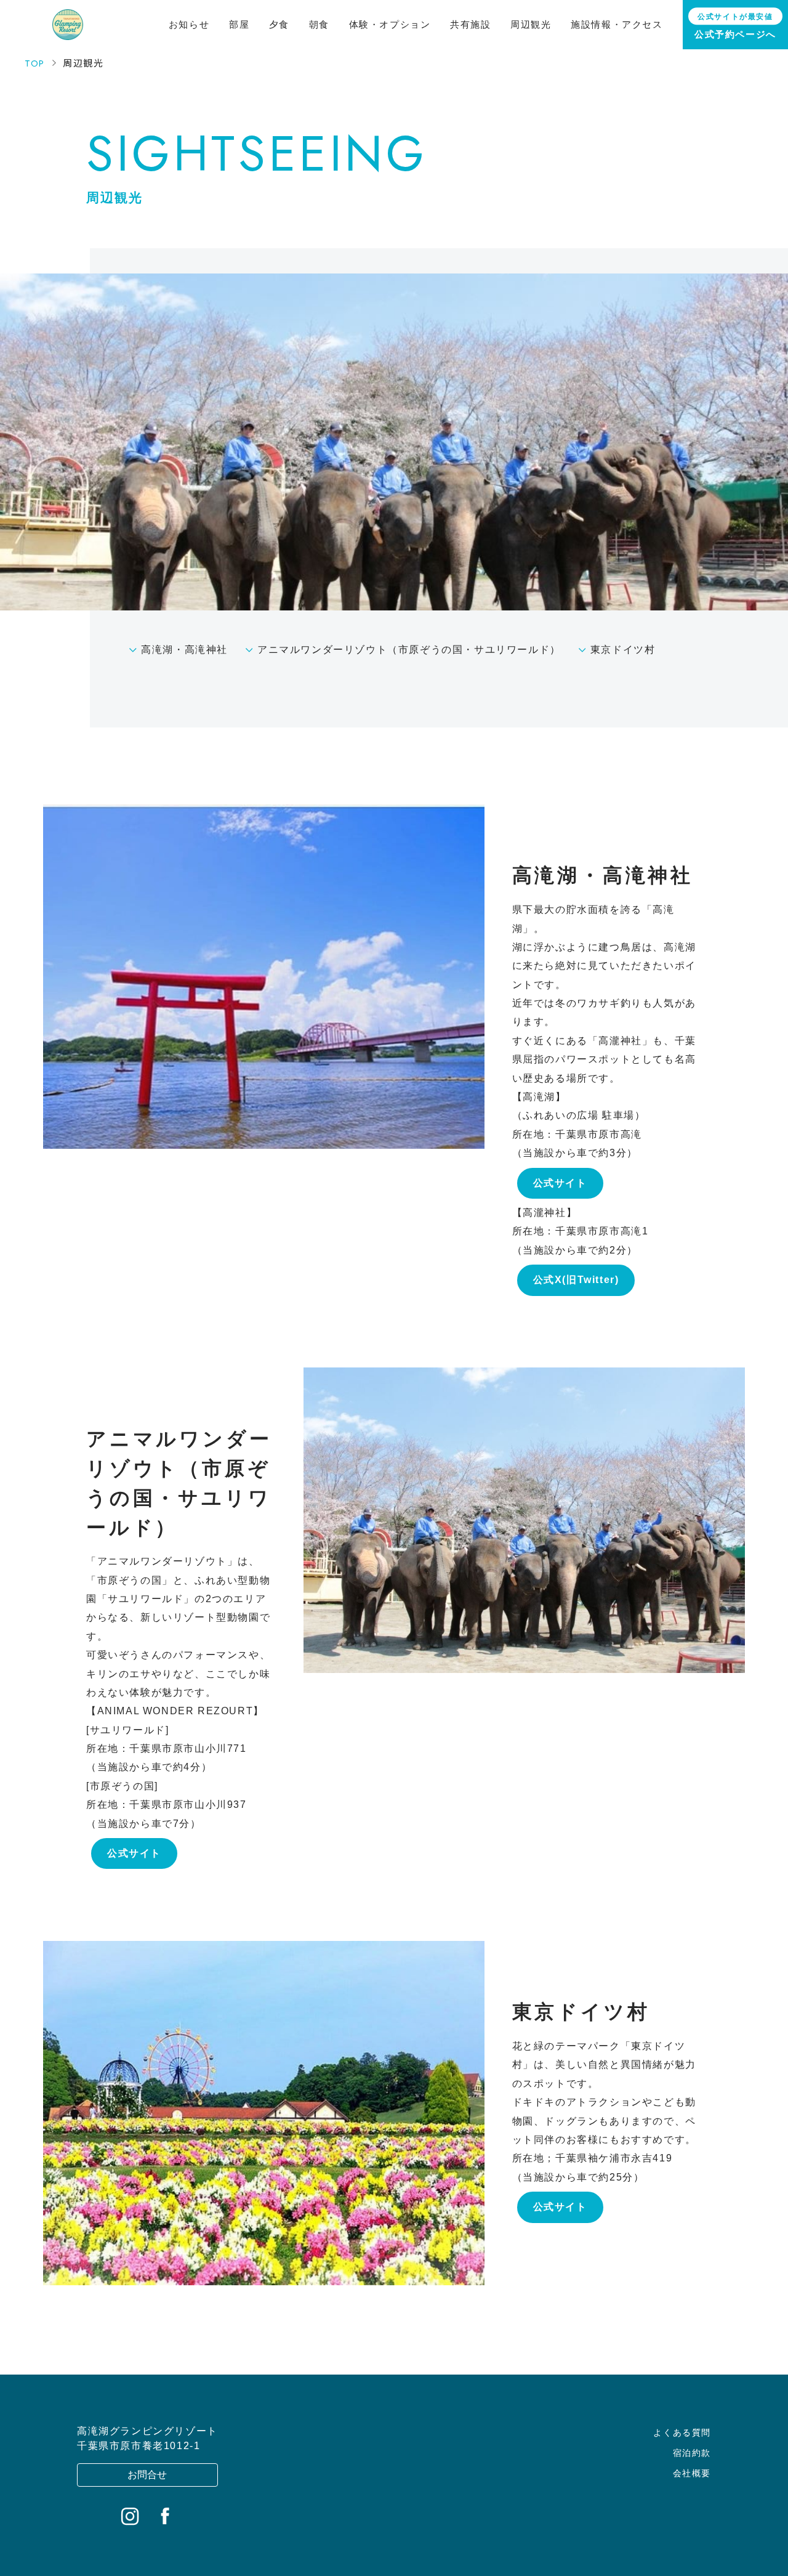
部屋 (239, 24)
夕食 (279, 24)
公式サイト (560, 1183)
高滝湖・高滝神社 (184, 650)
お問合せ (147, 2475)
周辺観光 (531, 24)
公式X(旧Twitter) (576, 1280)
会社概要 (692, 2473)
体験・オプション (390, 24)
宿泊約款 (692, 2453)
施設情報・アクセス (617, 24)
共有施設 (470, 24)
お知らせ (189, 24)
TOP (35, 63)
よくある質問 (682, 2432)
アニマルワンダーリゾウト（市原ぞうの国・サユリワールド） (409, 650)
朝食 (319, 24)
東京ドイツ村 (623, 650)
